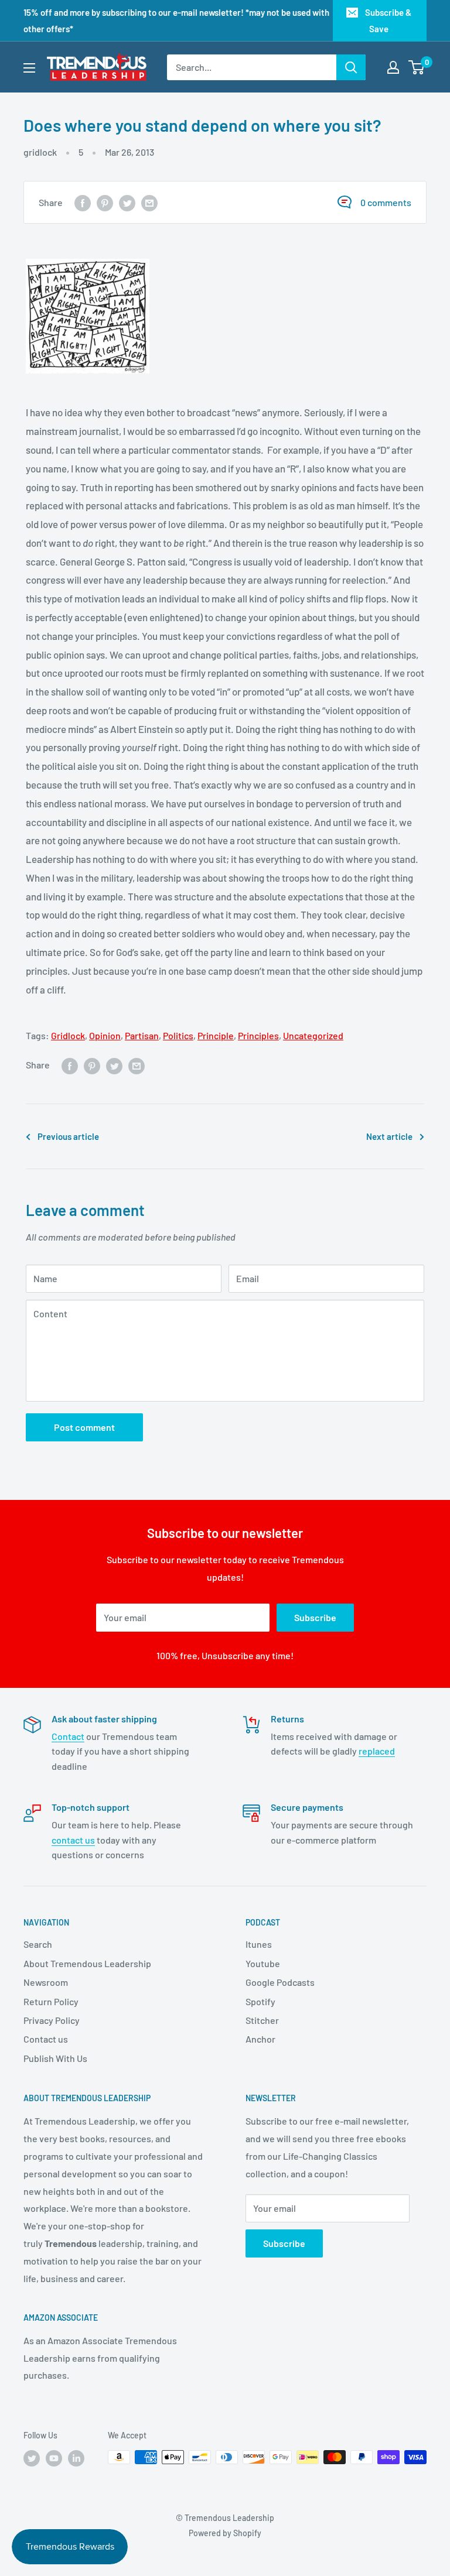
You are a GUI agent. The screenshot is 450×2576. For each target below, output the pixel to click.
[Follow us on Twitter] (32, 2458)
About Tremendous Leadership (87, 1963)
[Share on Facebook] (83, 202)
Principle (216, 1035)
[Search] (351, 67)
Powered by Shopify (225, 2533)
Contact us (46, 2039)
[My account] (393, 67)
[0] (417, 67)
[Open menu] (29, 68)
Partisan (142, 1035)
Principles (258, 1035)
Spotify (260, 2001)
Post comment (84, 1427)
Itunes (259, 1944)
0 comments (386, 202)
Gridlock (68, 1035)
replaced (377, 1751)
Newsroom (46, 1982)
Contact (68, 1736)
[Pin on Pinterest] (105, 202)
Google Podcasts (280, 1982)
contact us (73, 1840)
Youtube (263, 1963)
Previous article (68, 1136)
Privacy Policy (52, 2020)
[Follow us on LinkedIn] (76, 2458)
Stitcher (262, 2020)
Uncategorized (313, 1035)
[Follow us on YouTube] (54, 2458)
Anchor (260, 2039)
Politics (178, 1035)
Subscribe (315, 1617)
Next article (389, 1136)
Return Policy (51, 2001)
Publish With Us (55, 2058)
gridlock (40, 152)
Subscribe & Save (388, 20)
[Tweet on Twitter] (127, 202)
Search (38, 1944)
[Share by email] (149, 202)
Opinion (105, 1035)
